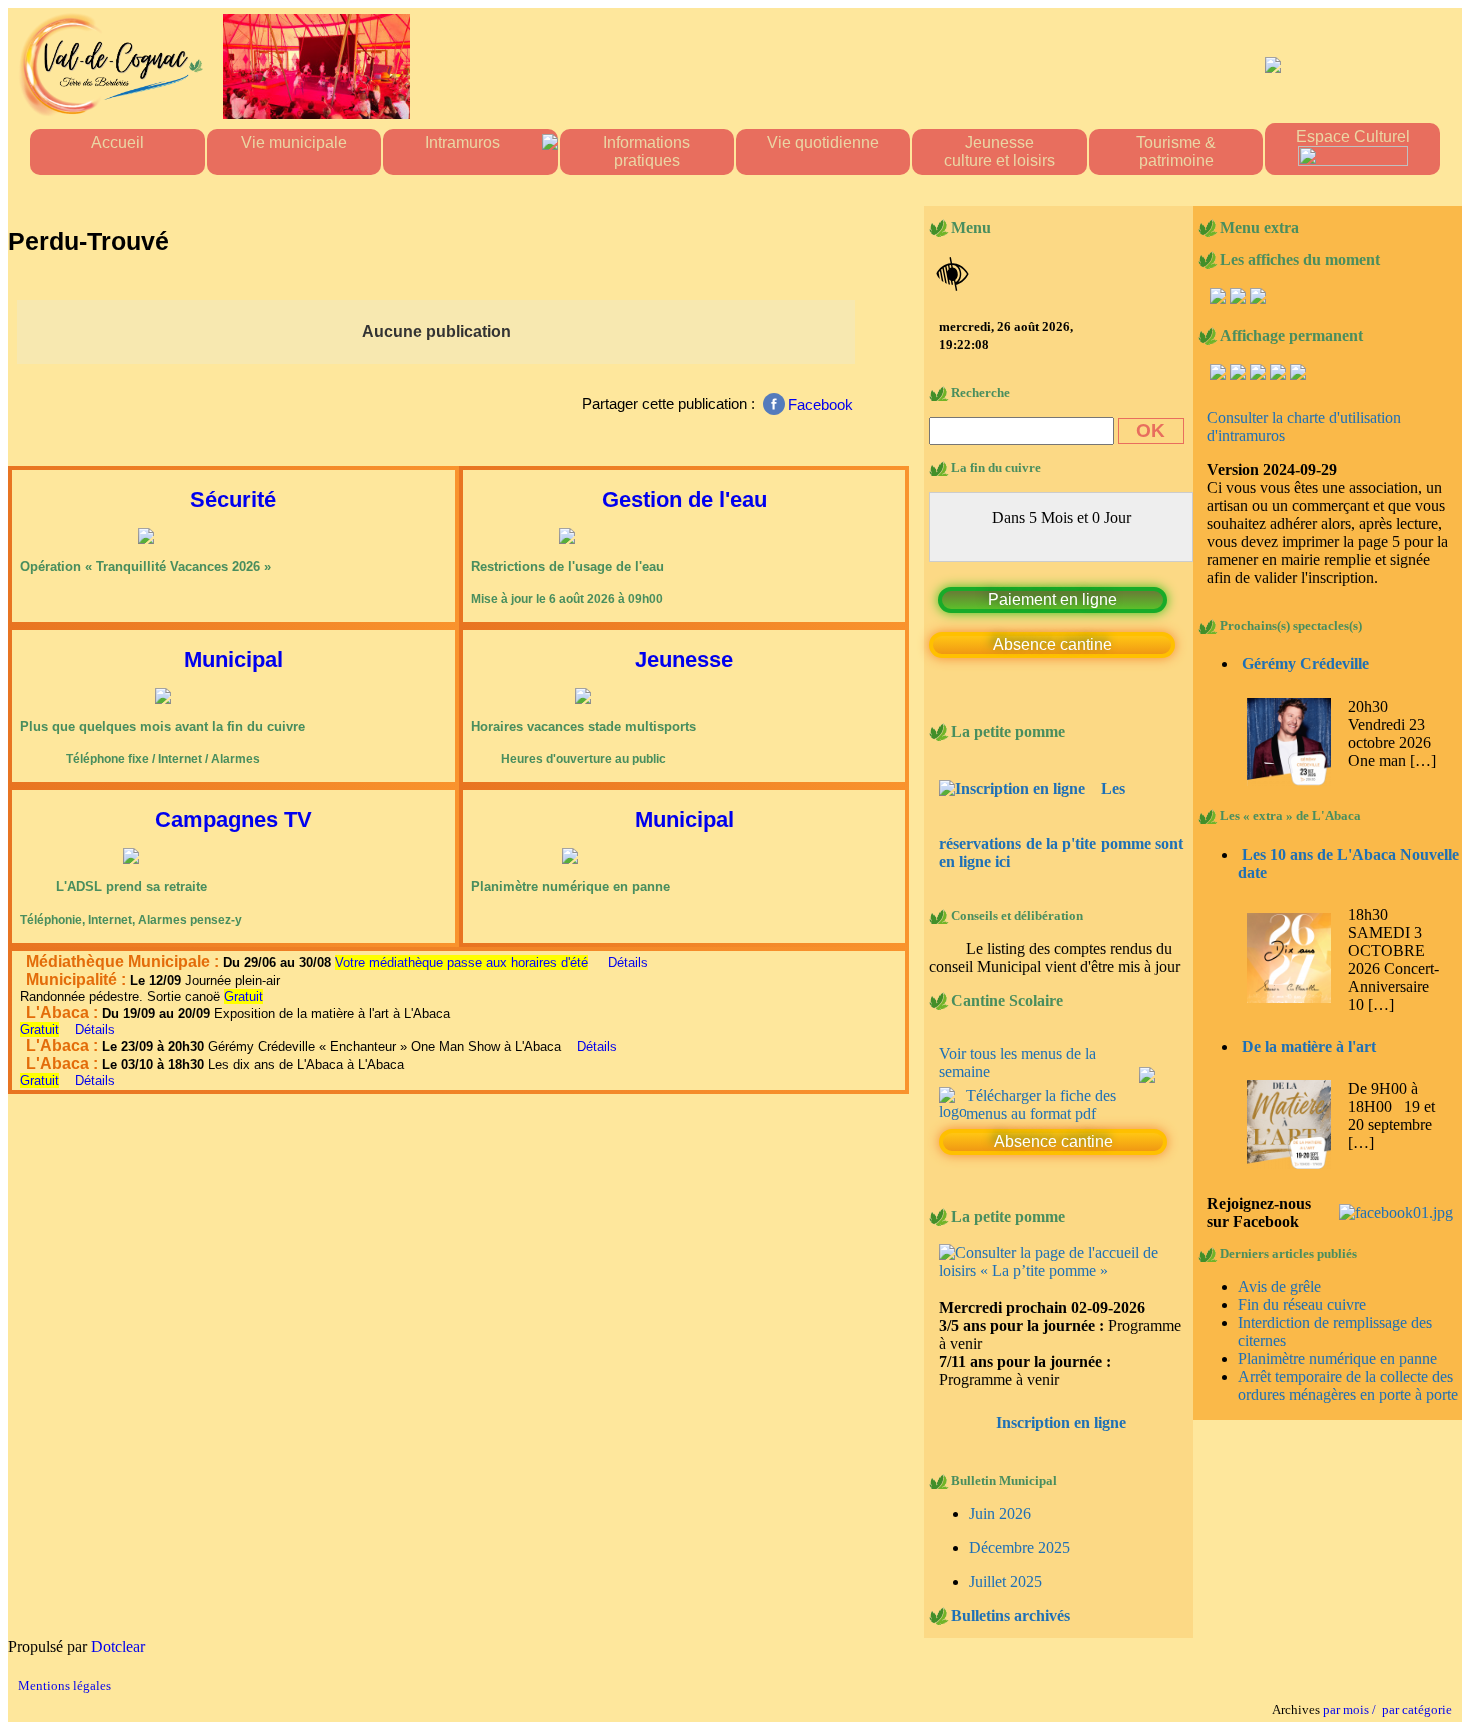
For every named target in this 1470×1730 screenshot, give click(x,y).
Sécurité (233, 499)
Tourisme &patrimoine (1176, 151)
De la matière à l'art (1309, 1046)
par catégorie (1414, 1691)
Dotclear (118, 1628)
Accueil (117, 142)
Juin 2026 (1000, 1495)
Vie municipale (294, 142)
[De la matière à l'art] (1288, 1163)
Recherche (980, 393)
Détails (628, 962)
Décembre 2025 (1019, 1529)
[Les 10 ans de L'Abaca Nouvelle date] (1288, 997)
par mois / (1349, 1691)
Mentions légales (64, 1667)
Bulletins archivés (1010, 1597)
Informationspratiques (646, 151)
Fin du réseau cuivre (1302, 1304)
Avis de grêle (1279, 1286)
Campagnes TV (233, 819)
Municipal (233, 659)
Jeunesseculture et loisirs (999, 151)
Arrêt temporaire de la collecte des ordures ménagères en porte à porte (1348, 1385)
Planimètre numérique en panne (1337, 1358)
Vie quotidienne (823, 142)
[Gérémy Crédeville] (1288, 780)
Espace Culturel (1353, 136)
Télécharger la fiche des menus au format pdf (1041, 1086)
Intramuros (462, 142)
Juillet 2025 (1005, 1563)
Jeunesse (684, 659)
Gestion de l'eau (684, 499)
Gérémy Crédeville (1305, 663)
